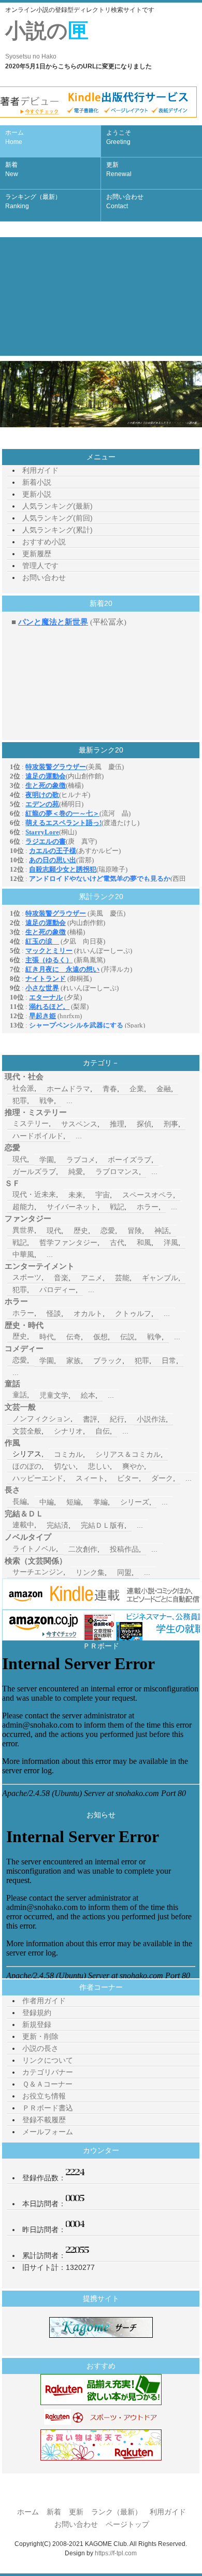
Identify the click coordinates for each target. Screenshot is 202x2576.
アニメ (92, 1278)
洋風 (171, 1242)
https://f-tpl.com (116, 2553)
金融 (164, 1089)
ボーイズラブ (129, 1160)
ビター (128, 1478)
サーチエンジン (38, 1572)
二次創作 (83, 1549)
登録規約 (37, 2013)
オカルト (88, 1313)
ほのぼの (27, 1466)
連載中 (23, 1525)
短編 (74, 1502)
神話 (162, 1231)
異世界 (23, 1230)
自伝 (103, 1431)
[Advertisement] (101, 296)
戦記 (117, 1207)
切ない (65, 1466)
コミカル (68, 1454)
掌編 (100, 1502)
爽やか (133, 1466)
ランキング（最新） (33, 201)
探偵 (144, 1124)
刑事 (171, 1124)
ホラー (148, 1207)
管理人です (40, 566)
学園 (47, 1160)
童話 (20, 1395)
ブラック (108, 1361)
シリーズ (135, 1502)
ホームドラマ (68, 1089)
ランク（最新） (117, 2512)
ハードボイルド (38, 1136)
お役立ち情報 (44, 2096)
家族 (74, 1361)
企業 (137, 1089)
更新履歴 (37, 554)
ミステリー (31, 1123)
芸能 (122, 1278)
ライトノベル (34, 1549)
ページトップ (127, 2524)
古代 (117, 1242)
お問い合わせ (125, 201)
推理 (117, 1124)
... (69, 1101)
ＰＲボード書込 (48, 2108)
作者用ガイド (44, 2001)
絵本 (88, 1395)
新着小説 (37, 482)
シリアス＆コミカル (128, 1454)
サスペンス (79, 1124)
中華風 (23, 1254)
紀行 (117, 1419)
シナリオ (68, 1431)
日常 (169, 1361)
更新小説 (37, 494)
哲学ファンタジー (68, 1242)
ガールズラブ (34, 1171)
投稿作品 (124, 1549)
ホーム (15, 137)
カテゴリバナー (48, 2072)
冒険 (135, 1231)
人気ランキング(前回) (57, 518)
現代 (20, 1159)
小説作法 (151, 1419)
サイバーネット (72, 1207)
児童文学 (54, 1395)
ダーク (162, 1478)
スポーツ (27, 1277)
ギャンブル (160, 1278)
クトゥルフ (133, 1313)
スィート (90, 1478)
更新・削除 (40, 2036)
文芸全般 (27, 1431)
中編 (47, 1502)
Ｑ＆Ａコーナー (47, 2084)
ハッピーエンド (38, 1478)
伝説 (127, 1337)
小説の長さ (40, 2048)
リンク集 (90, 1572)
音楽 (61, 1278)
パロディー (57, 1290)
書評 (90, 1419)
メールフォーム (48, 2132)
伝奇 (74, 1337)
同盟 (124, 1572)
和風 (144, 1242)
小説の (47, 40)
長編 (20, 1501)
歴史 (81, 1231)
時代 (47, 1337)
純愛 (76, 1171)
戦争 (47, 1101)
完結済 (57, 1525)
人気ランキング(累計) (57, 530)
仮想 (100, 1337)
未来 (76, 1195)
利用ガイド (40, 470)
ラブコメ (81, 1160)
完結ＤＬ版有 (103, 1525)
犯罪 (20, 1101)
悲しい (99, 1466)
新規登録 (37, 2024)
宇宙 (103, 1195)
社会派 (23, 1088)
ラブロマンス (117, 1171)
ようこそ (119, 137)
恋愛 (108, 1231)
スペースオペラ (148, 1195)
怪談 (54, 1313)
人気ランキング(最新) (57, 506)
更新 (119, 169)
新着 (12, 169)
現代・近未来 (34, 1194)
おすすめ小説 (44, 542)
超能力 (23, 1207)
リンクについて (48, 2060)
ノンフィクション (41, 1419)
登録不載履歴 (44, 2120)
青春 (110, 1089)
